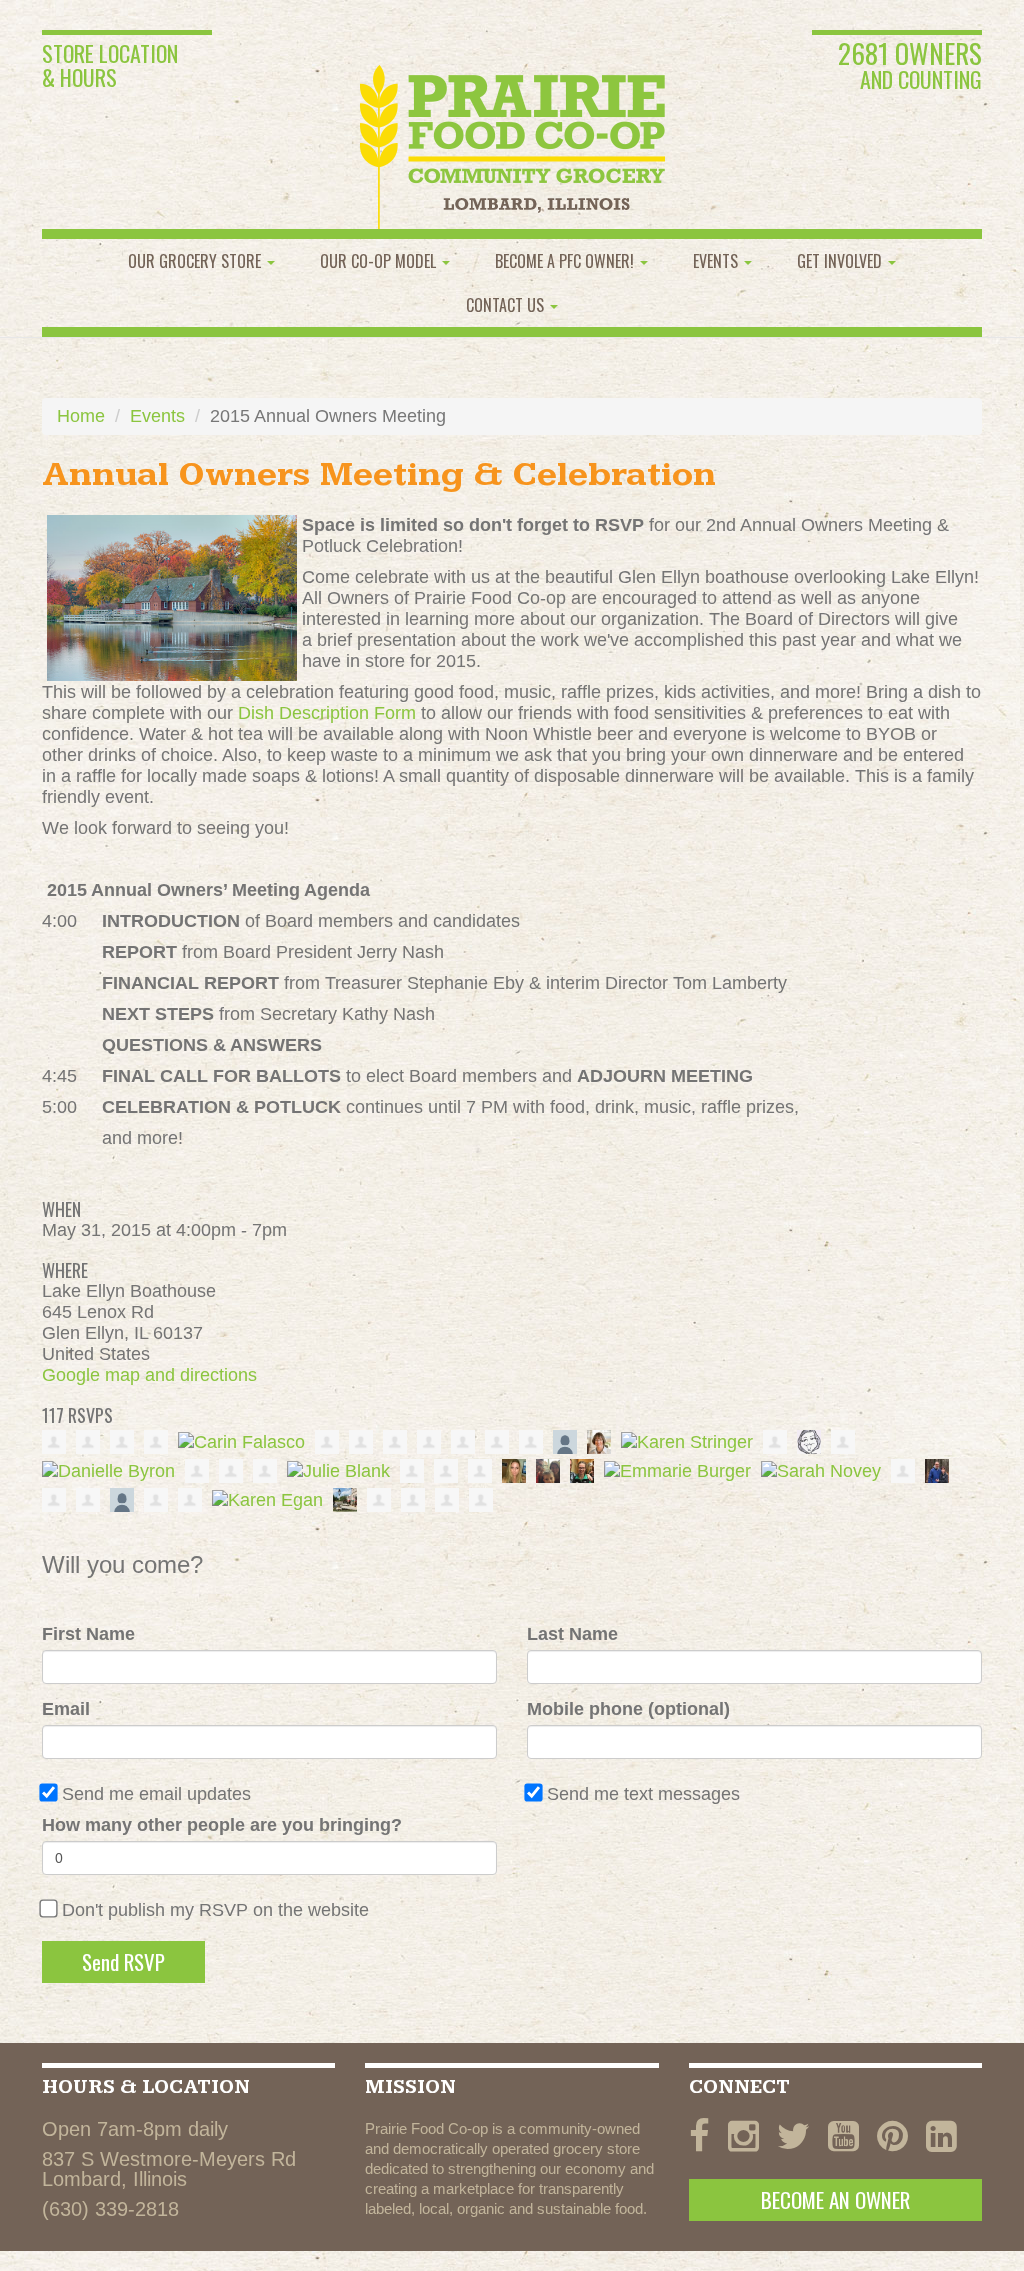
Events (157, 416)
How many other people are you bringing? (222, 1825)
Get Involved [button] (841, 261)
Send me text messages (643, 1794)
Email (66, 1709)
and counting (910, 67)
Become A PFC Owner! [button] (566, 261)
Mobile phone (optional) (628, 1709)
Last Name (572, 1634)
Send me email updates (156, 1794)
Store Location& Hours (110, 65)
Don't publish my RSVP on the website (215, 1910)
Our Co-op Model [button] (380, 261)
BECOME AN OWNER (835, 2199)
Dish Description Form (327, 713)
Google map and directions (149, 1375)
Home (81, 416)
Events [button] (717, 261)
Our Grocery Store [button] (196, 261)
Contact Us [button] (507, 305)
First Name (88, 1634)
